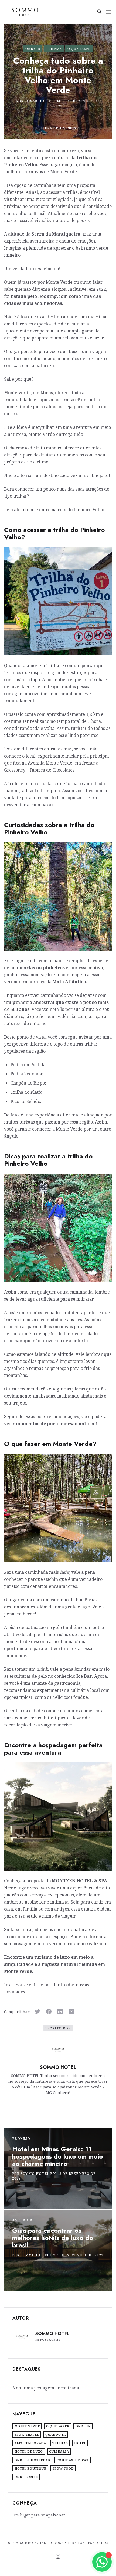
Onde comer (26, 2477)
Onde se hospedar (33, 2460)
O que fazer (79, 49)
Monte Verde (27, 2426)
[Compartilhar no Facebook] (49, 2012)
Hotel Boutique (30, 2468)
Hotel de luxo (29, 2451)
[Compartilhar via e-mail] (71, 2012)
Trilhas (54, 49)
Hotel (80, 2443)
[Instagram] (58, 2556)
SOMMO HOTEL (39, 101)
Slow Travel (27, 2435)
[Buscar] (99, 12)
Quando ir (56, 2435)
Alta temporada (30, 2443)
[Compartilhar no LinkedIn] (60, 2012)
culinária (59, 2451)
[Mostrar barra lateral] (108, 12)
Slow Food (63, 2468)
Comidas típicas (73, 2460)
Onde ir (33, 49)
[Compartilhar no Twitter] (37, 2012)
